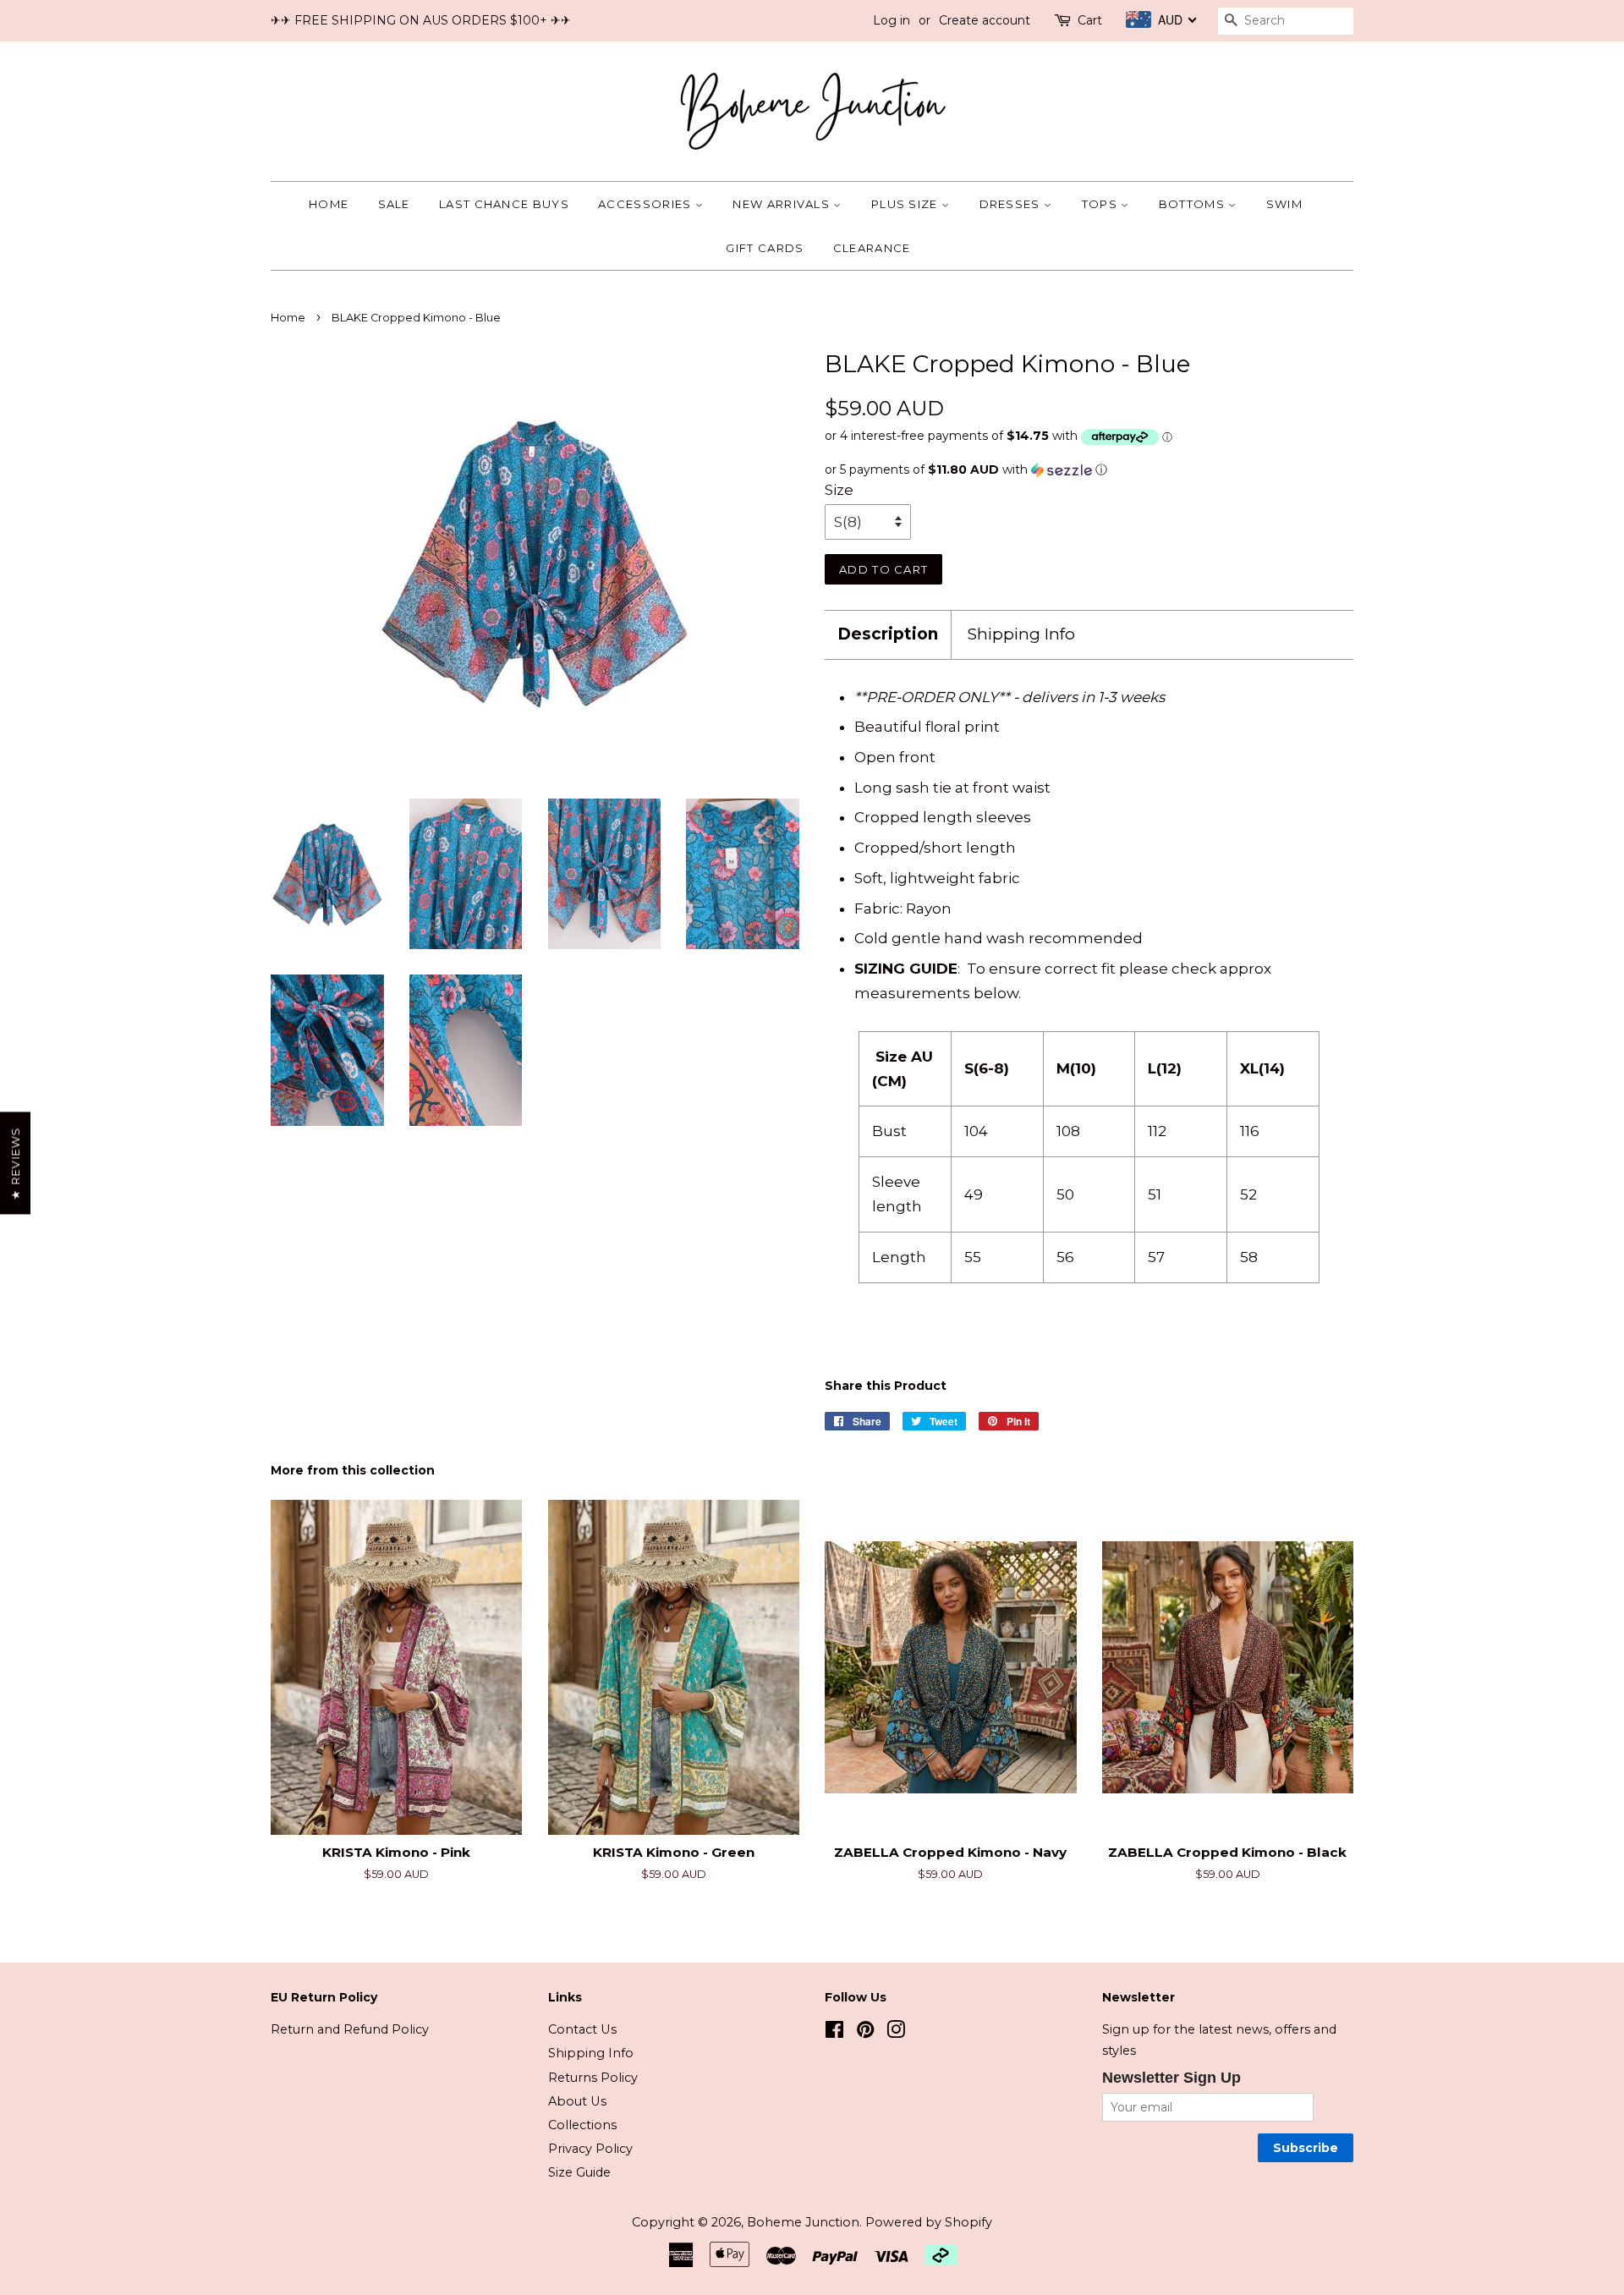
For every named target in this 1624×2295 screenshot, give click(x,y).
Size (839, 490)
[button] (1089, 470)
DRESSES (1012, 204)
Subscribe (1306, 2148)
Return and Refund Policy (350, 2029)
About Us (577, 2101)
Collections (582, 2125)
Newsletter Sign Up (1171, 2078)
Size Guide (579, 2172)
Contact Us (582, 2029)
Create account (985, 20)
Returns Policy (593, 2078)
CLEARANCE (872, 248)
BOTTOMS (1193, 204)
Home (329, 204)
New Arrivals (783, 204)
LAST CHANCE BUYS (504, 204)
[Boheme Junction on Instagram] (896, 2033)
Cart (1090, 20)
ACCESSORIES (647, 204)
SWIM (1284, 204)
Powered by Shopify (929, 2222)
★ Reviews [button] (15, 1163)
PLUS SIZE (906, 204)
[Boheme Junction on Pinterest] (865, 2033)
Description (888, 634)
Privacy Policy (590, 2149)
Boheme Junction (803, 2222)
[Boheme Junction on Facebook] (834, 2033)
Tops (1102, 204)
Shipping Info (1021, 634)
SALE (394, 204)
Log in (892, 20)
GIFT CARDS (765, 248)
